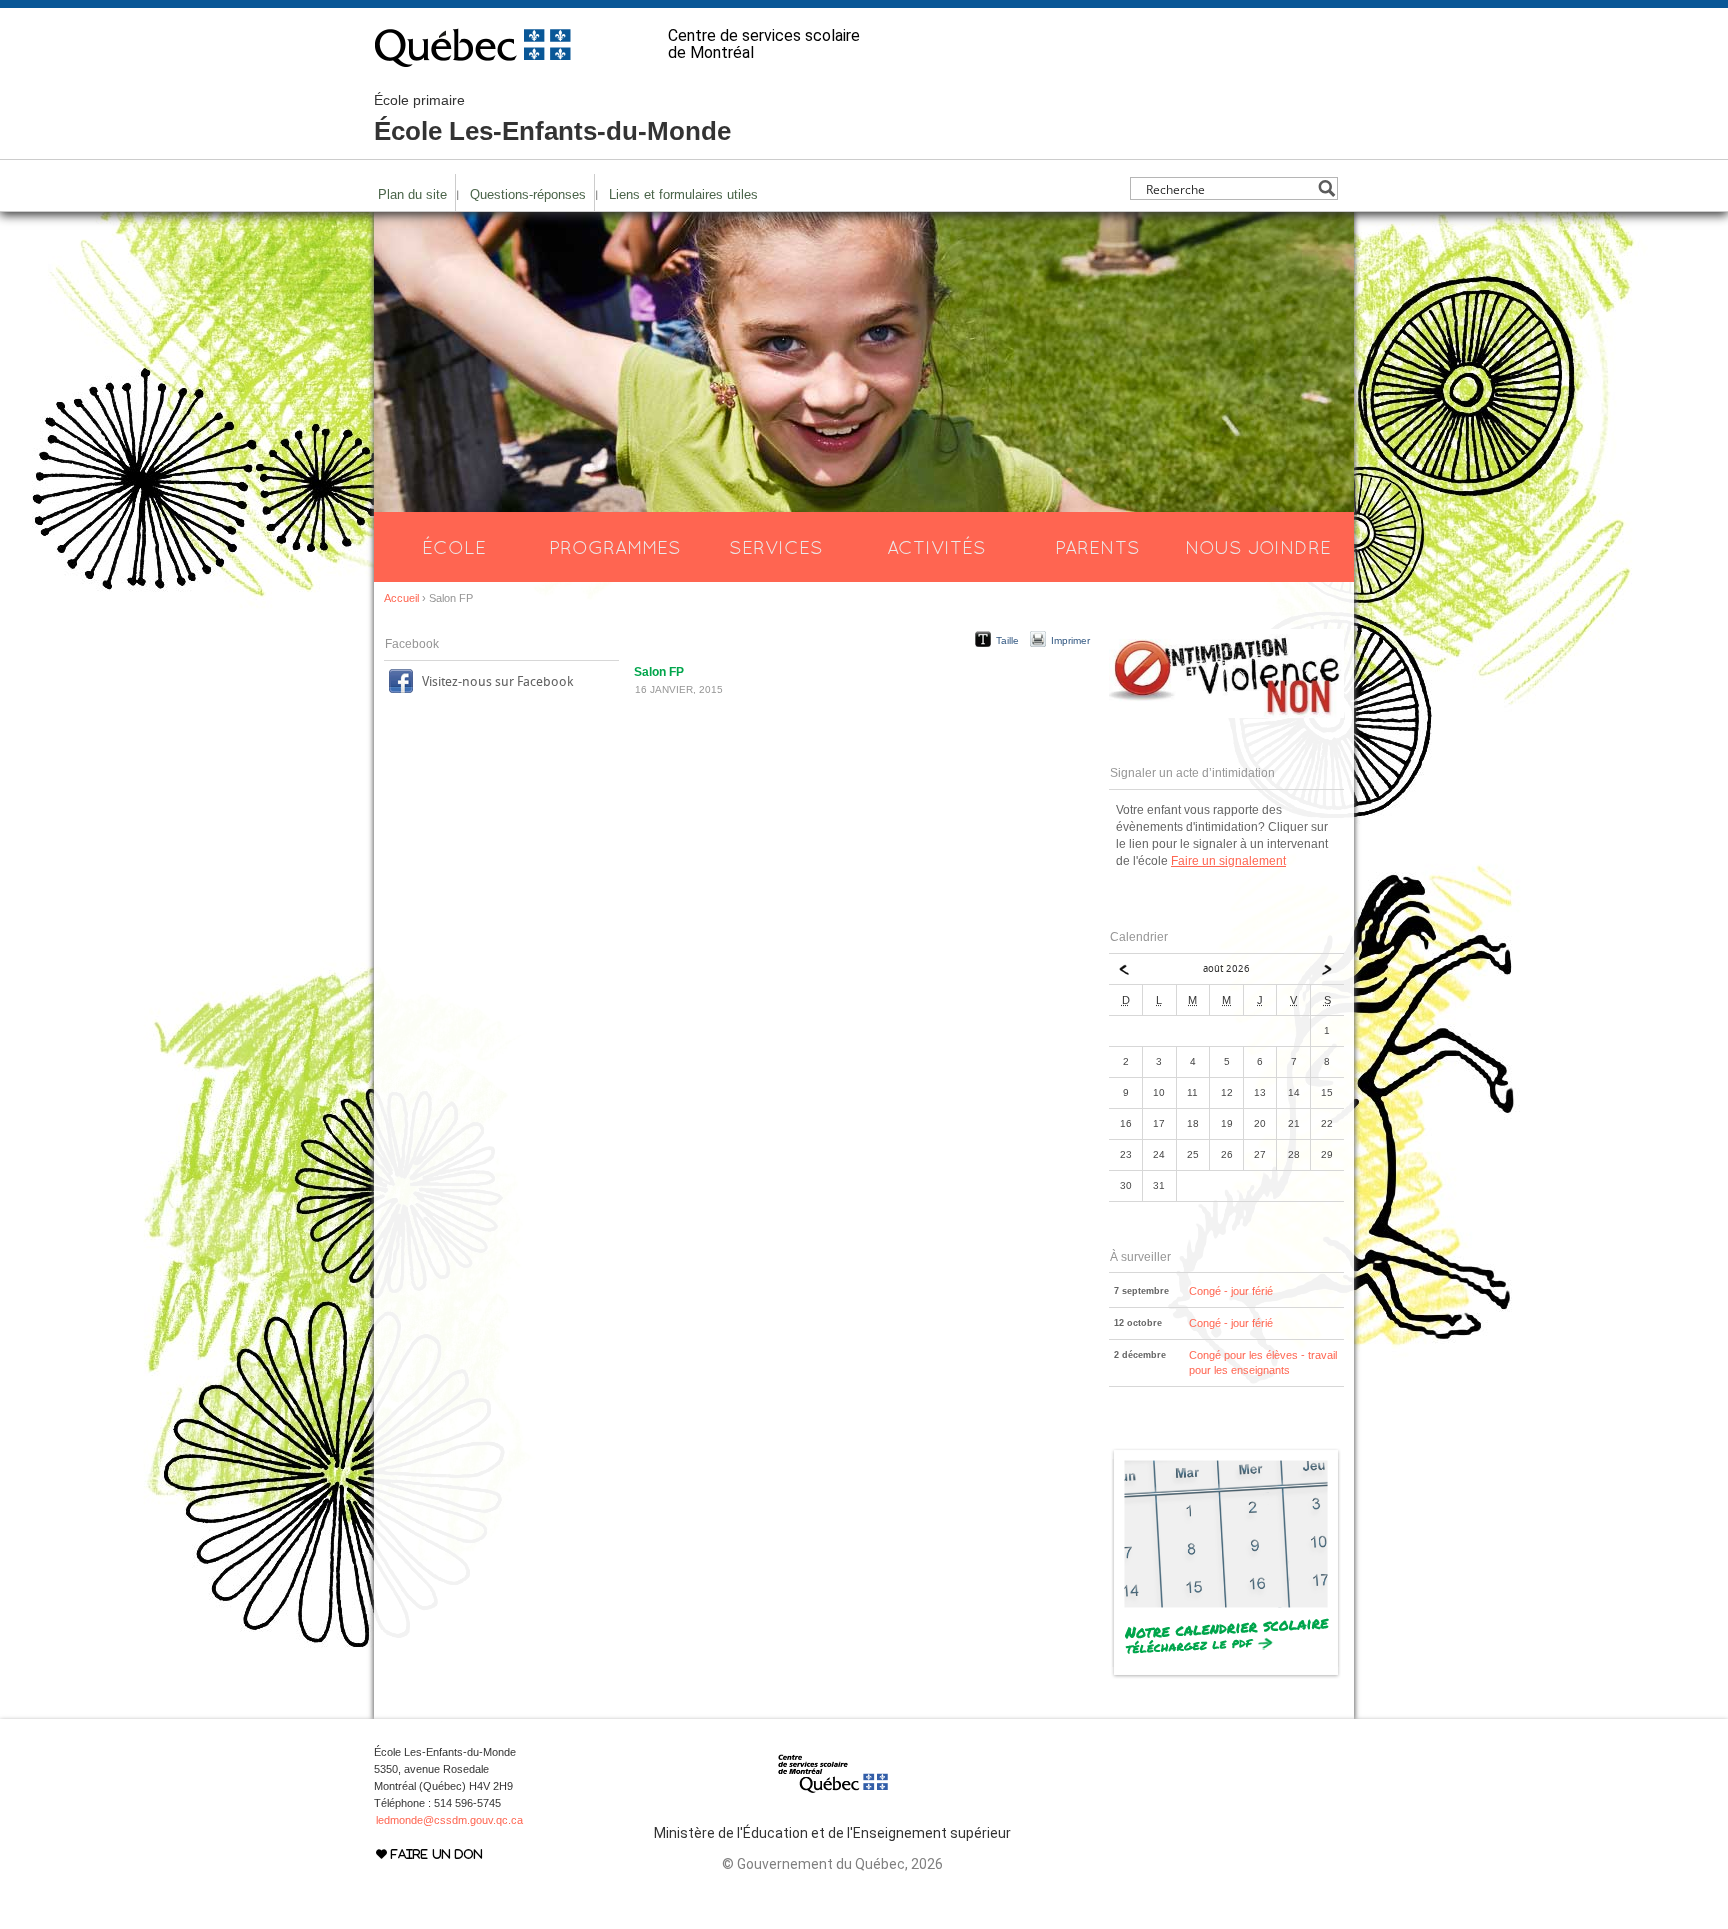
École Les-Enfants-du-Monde (552, 119)
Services (776, 547)
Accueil (401, 598)
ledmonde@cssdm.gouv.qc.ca (449, 1820)
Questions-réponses (528, 194)
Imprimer (1070, 640)
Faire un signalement (1228, 861)
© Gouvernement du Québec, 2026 (832, 1864)
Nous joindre (1258, 547)
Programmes (615, 547)
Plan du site (412, 194)
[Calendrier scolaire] (1226, 1675)
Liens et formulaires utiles (683, 194)
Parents (1097, 547)
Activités (936, 547)
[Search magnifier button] (1326, 188)
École (454, 547)
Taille (1007, 640)
